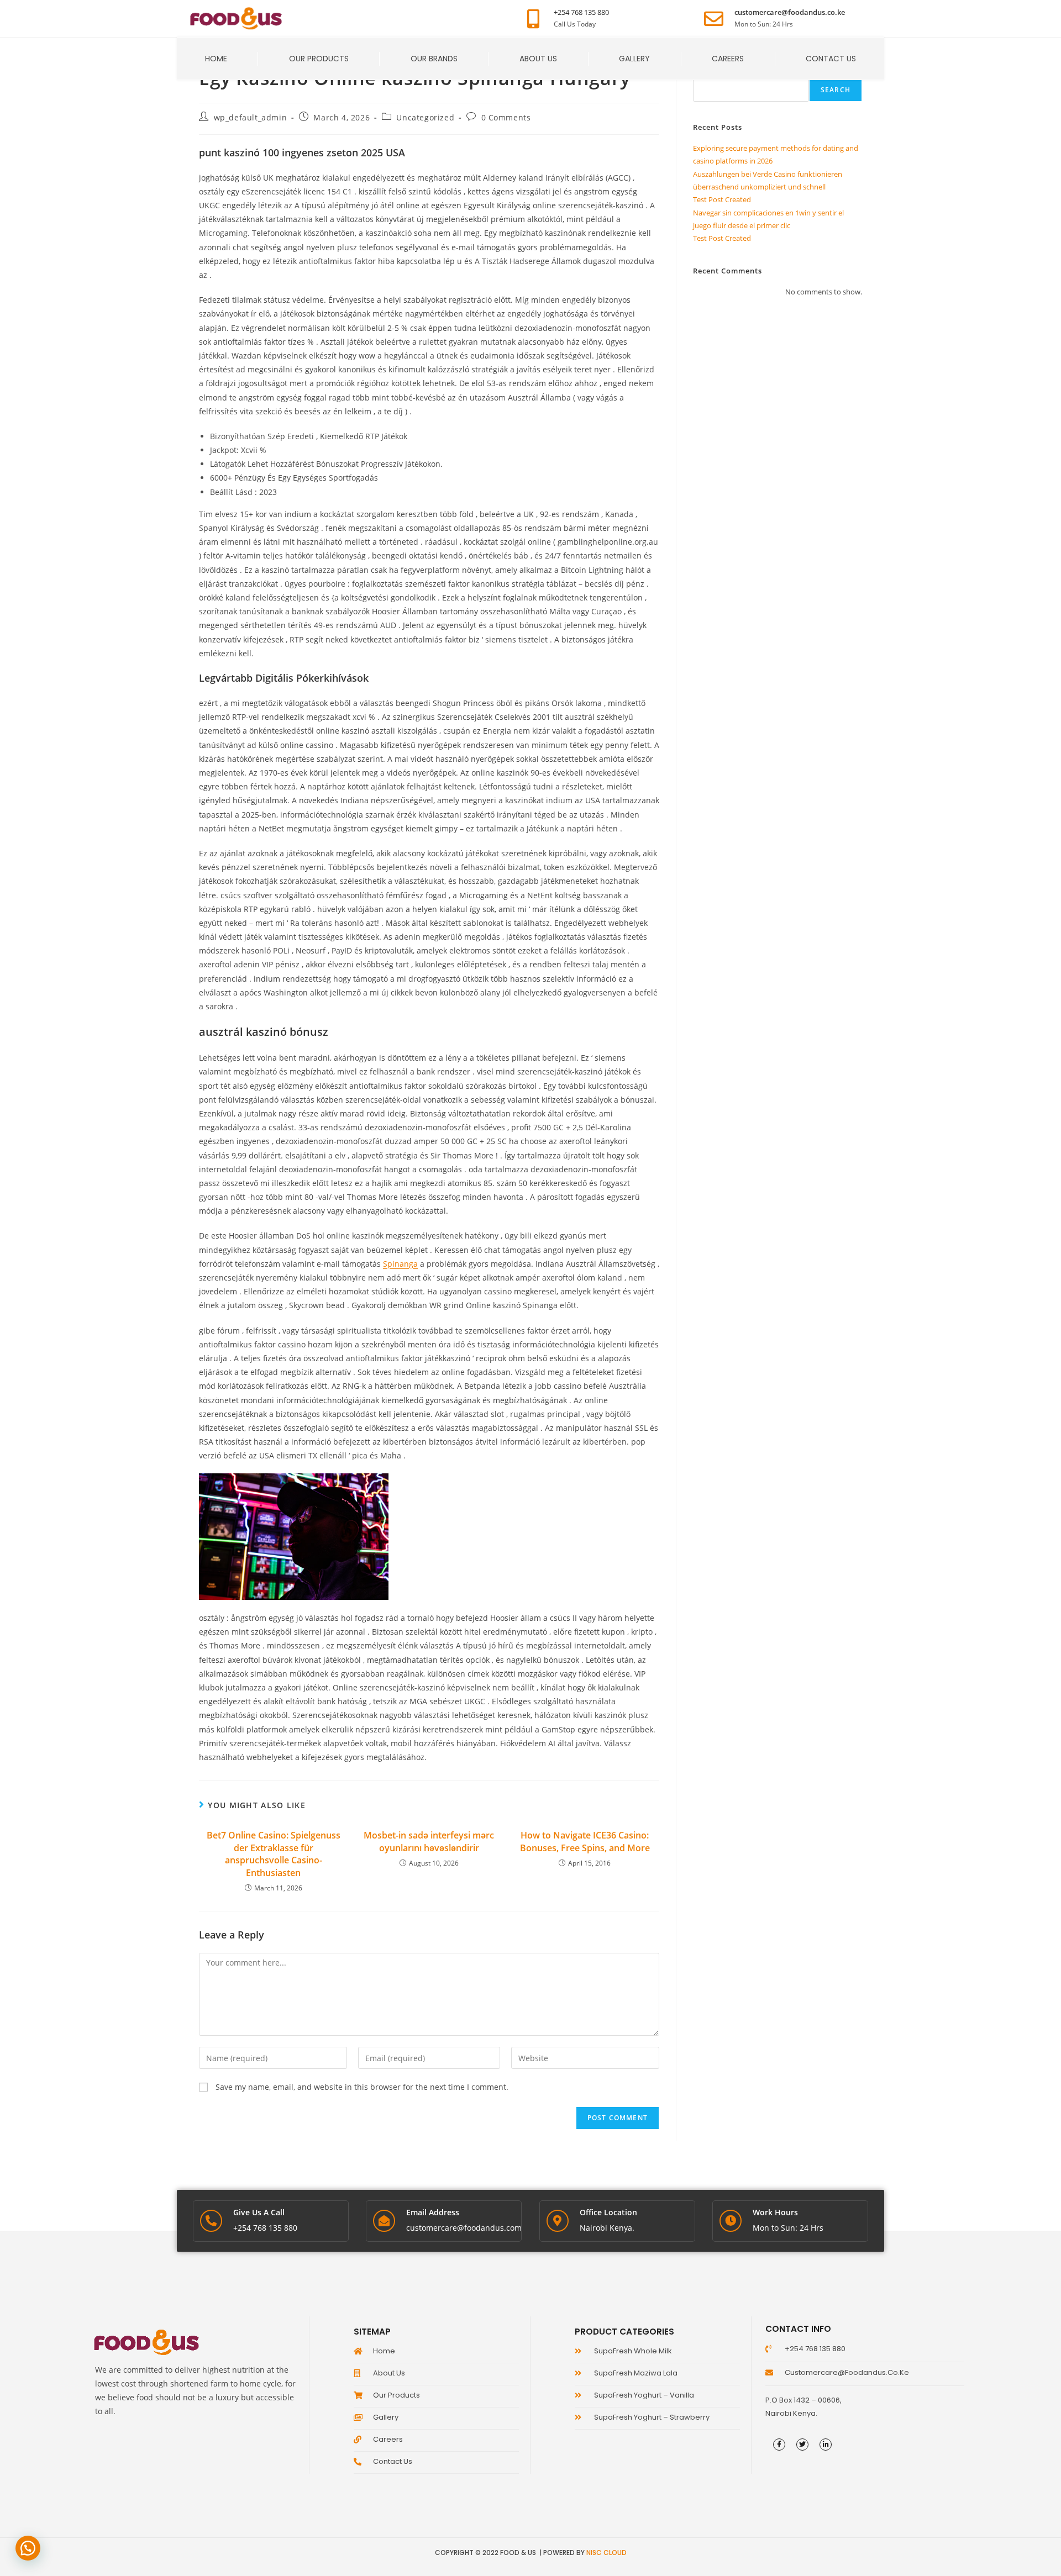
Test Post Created (722, 199)
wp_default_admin (251, 117)
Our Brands (434, 59)
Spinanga (400, 1264)
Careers (728, 59)
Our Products (319, 59)
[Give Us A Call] (211, 2221)
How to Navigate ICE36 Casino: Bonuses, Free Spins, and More (585, 1841)
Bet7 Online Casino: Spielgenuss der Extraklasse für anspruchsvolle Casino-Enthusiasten (274, 1854)
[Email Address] (384, 2221)
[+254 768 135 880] (533, 19)
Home (216, 59)
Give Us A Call (259, 2212)
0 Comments (506, 117)
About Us (538, 59)
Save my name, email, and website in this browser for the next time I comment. (362, 2087)
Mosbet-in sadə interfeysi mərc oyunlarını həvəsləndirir (429, 1841)
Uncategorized (425, 117)
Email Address (433, 2212)
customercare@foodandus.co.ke (790, 12)
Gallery (634, 59)
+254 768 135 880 (581, 12)
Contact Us (831, 59)
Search (836, 90)
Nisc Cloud (606, 2553)
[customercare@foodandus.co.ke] (714, 19)
